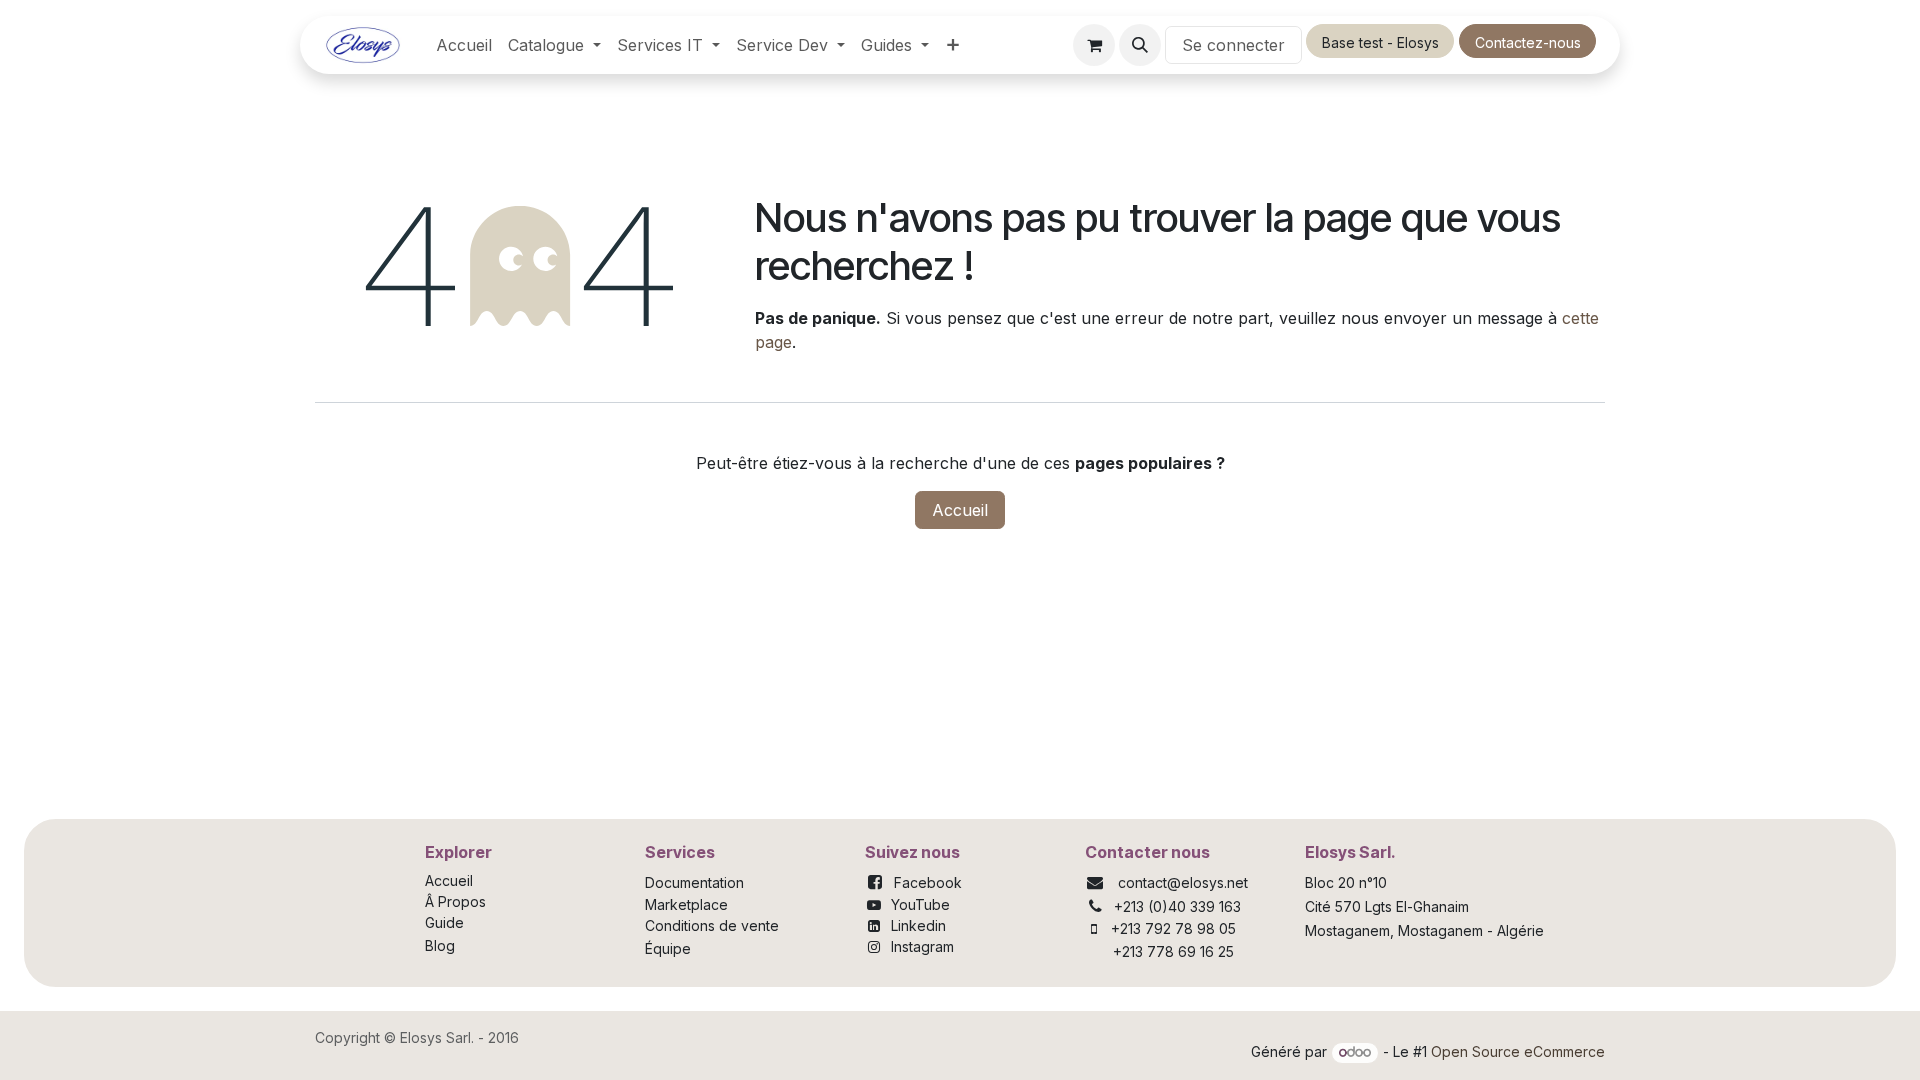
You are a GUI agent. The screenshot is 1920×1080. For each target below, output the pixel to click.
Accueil (960, 510)
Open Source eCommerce (1518, 1051)
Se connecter (1233, 45)
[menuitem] (464, 45)
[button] (1140, 45)
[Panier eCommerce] (1094, 45)
